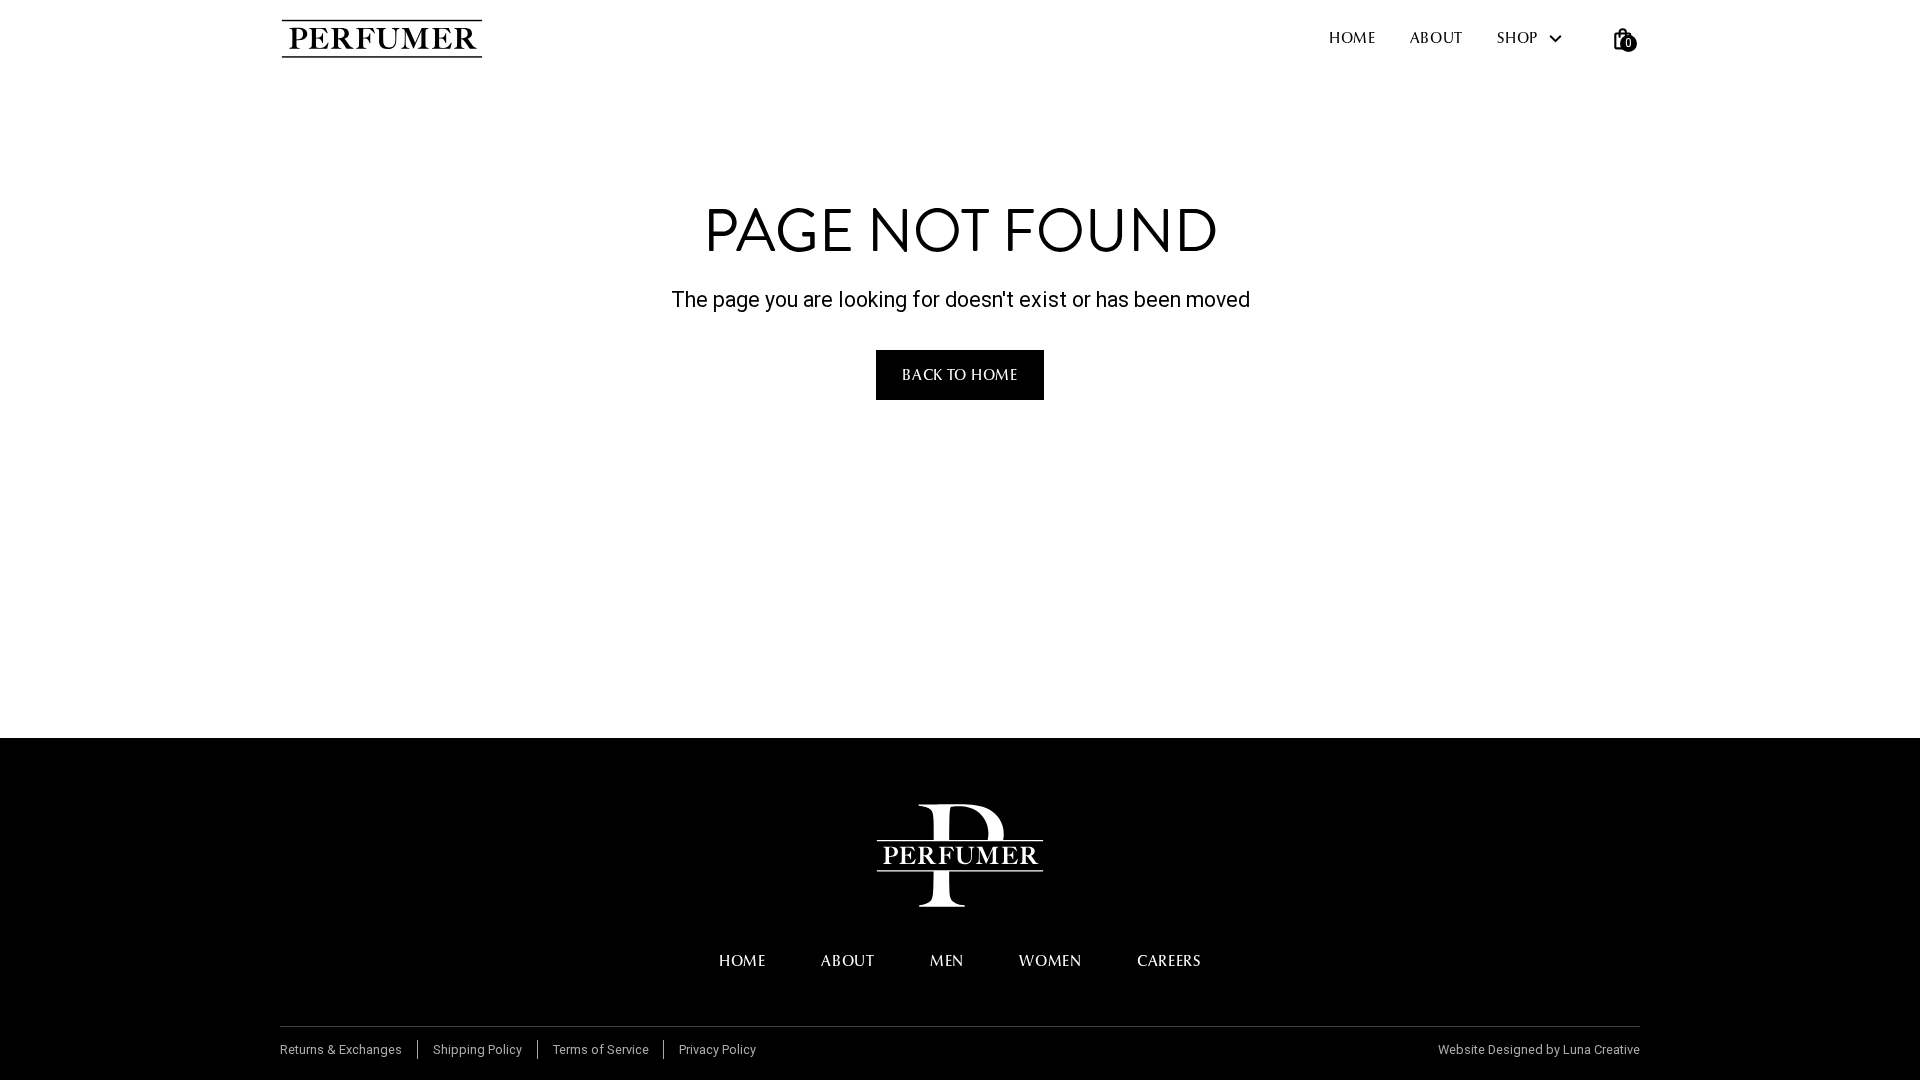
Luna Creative (1601, 1049)
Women (1050, 961)
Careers (1169, 961)
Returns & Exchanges (341, 1049)
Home (1352, 38)
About (1437, 38)
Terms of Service (601, 1049)
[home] (382, 38)
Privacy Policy (717, 1049)
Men (947, 961)
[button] (1538, 38)
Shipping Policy (477, 1049)
